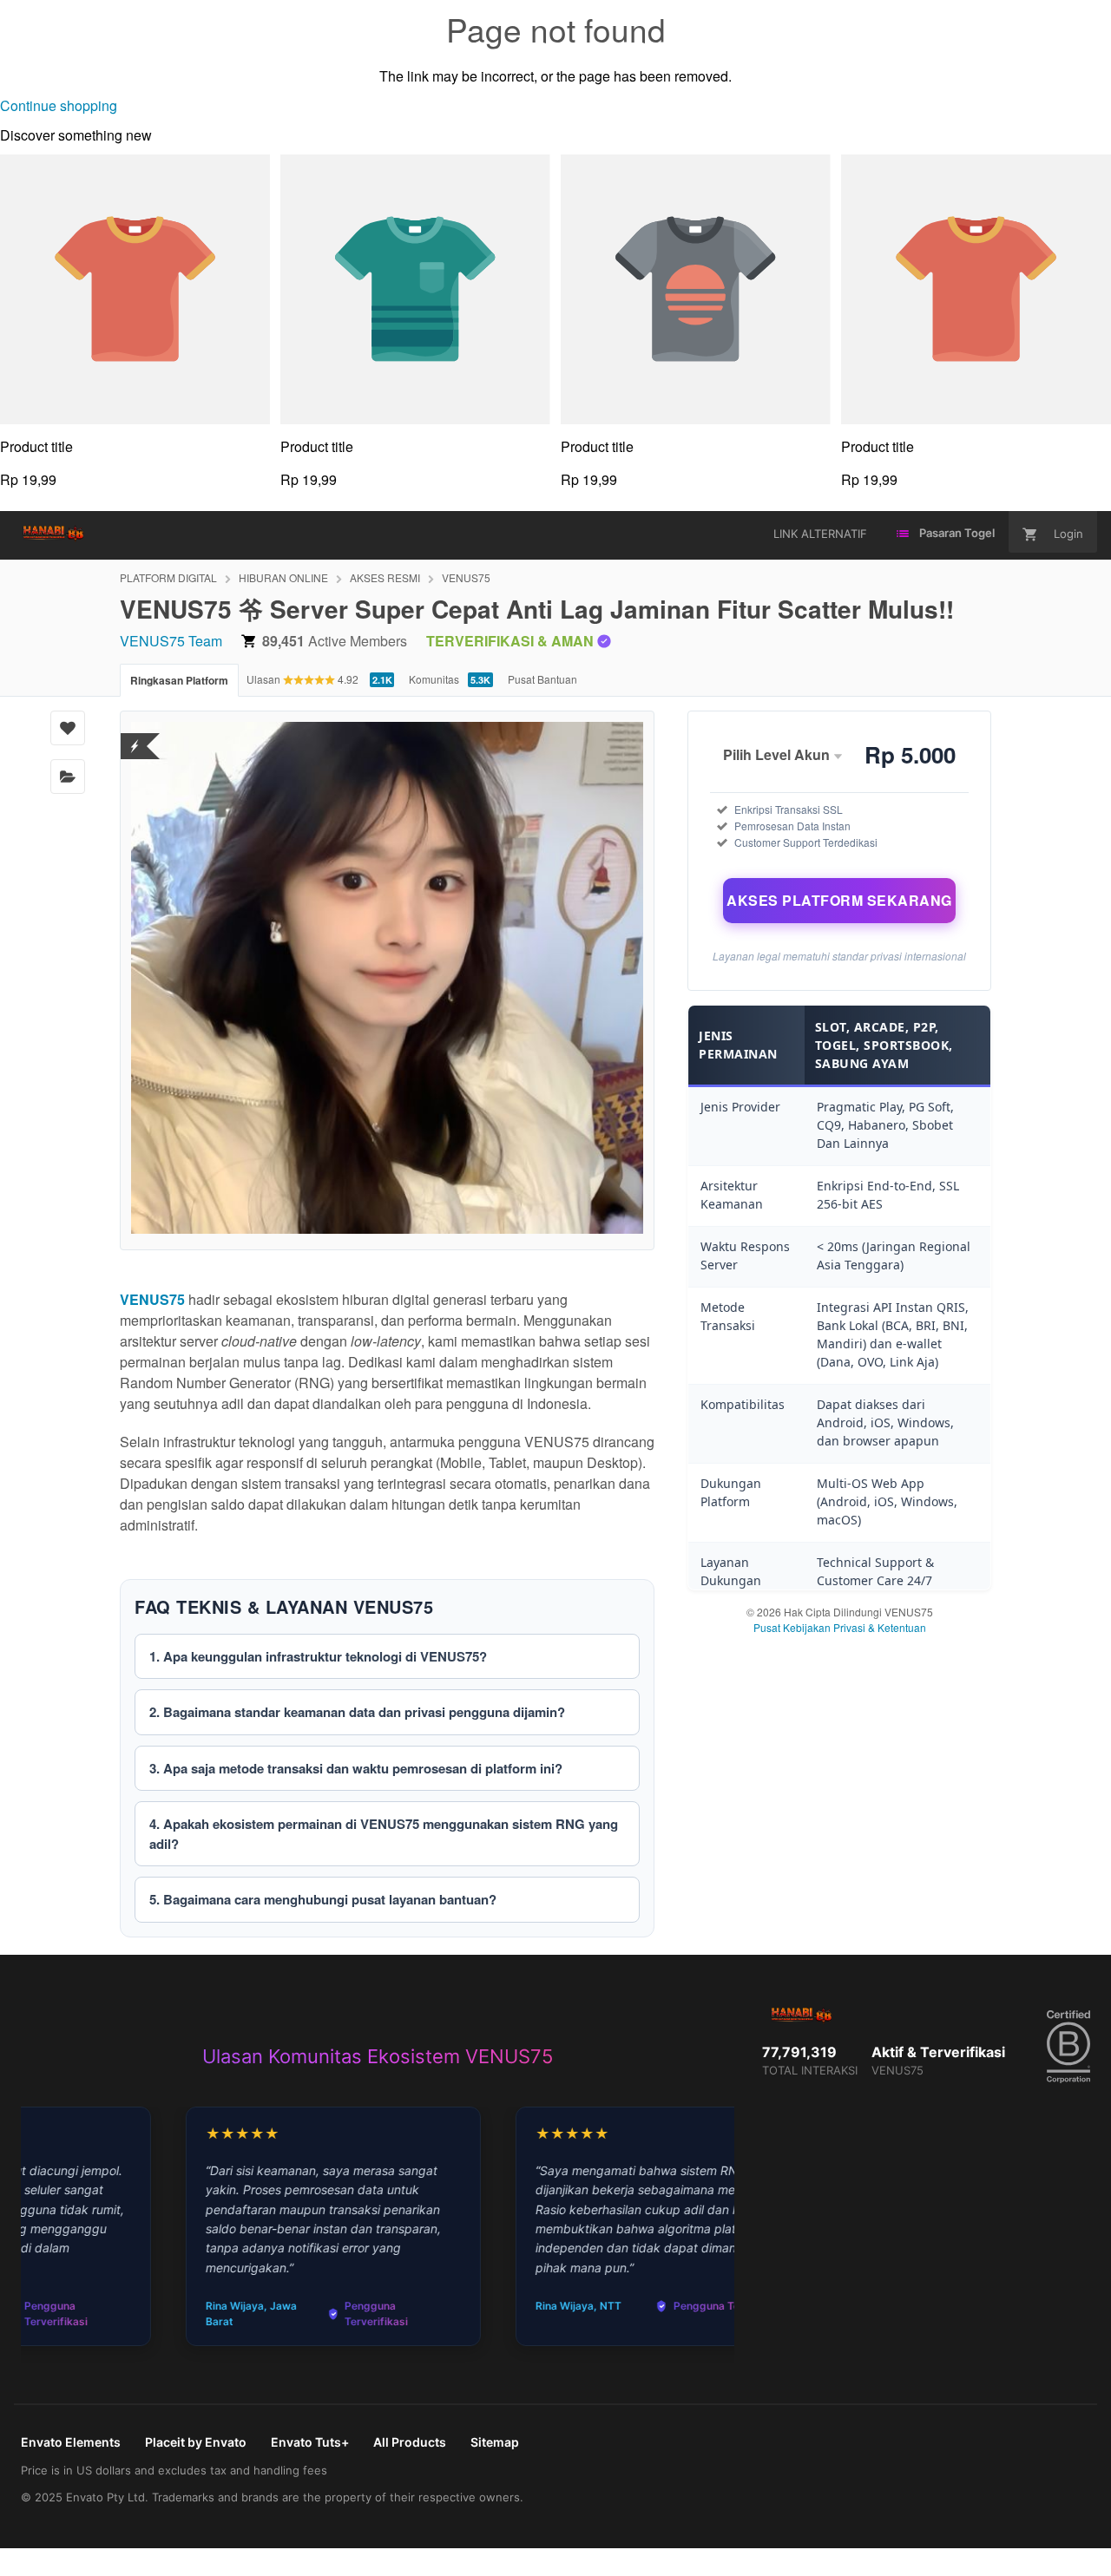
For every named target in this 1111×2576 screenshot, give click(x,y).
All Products (410, 2442)
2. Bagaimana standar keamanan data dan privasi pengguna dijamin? (357, 1712)
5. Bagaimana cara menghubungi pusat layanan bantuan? (323, 1899)
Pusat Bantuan (542, 679)
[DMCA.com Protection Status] (135, 735)
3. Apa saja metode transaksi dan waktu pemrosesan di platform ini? (356, 1768)
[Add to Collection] (68, 777)
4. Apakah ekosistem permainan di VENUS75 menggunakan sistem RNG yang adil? (384, 1834)
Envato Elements (71, 2442)
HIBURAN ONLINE (283, 577)
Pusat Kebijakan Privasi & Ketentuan (840, 1627)
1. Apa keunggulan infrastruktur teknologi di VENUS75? (318, 1656)
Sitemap (495, 2442)
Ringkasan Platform (179, 680)
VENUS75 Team (171, 641)
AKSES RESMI (385, 577)
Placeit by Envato (196, 2442)
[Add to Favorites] (68, 728)
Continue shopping (59, 105)
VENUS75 (466, 577)
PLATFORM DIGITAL (168, 577)
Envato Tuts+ (310, 2442)
